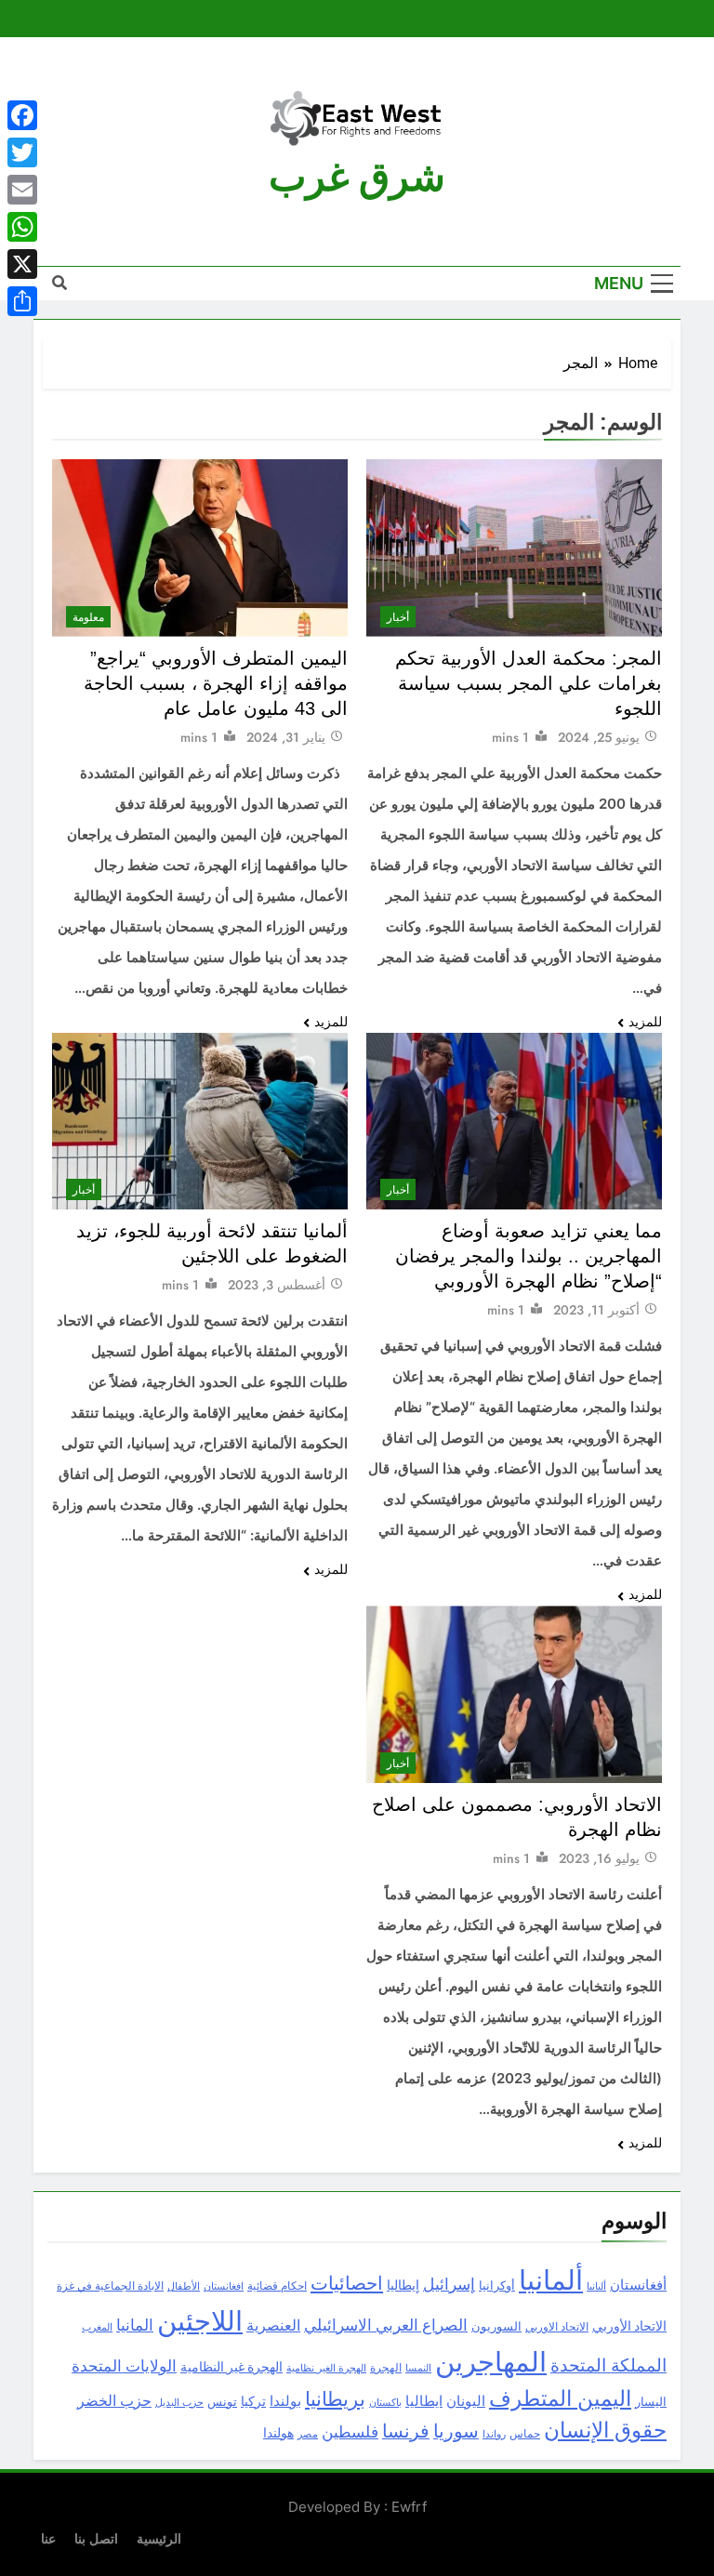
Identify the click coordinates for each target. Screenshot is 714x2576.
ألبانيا (596, 2286)
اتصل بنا (96, 2539)
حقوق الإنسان (605, 2431)
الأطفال (184, 2286)
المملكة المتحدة (608, 2366)
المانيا (135, 2325)
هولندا (278, 2433)
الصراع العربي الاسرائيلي (386, 2325)
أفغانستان (638, 2285)
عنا (48, 2539)
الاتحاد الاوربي (557, 2327)
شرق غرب (357, 177)
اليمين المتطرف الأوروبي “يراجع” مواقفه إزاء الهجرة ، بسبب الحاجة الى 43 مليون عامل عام (216, 683)
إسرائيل (449, 2285)
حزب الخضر (114, 2401)
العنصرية (273, 2325)
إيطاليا (403, 2285)
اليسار (651, 2402)
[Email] (22, 190)
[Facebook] (22, 115)
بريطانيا (335, 2399)
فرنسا (406, 2431)
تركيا (253, 2401)
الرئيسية (159, 2539)
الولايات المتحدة (124, 2366)
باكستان (385, 2403)
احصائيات (347, 2283)
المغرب (97, 2327)
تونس (222, 2402)
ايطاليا (424, 2401)
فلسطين (350, 2432)
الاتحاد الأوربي (629, 2326)
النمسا (418, 2368)
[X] (22, 264)
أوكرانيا (497, 2285)
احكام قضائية (277, 2286)
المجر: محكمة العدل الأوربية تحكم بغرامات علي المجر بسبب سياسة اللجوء (529, 683)
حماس (525, 2433)
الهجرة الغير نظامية (326, 2368)
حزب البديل (179, 2402)
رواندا (494, 2434)
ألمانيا (551, 2281)
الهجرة (386, 2368)
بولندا (285, 2401)
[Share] (22, 301)
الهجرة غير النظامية (231, 2367)
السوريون (496, 2326)
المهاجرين (491, 2362)
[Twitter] (22, 152)
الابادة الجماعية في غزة (110, 2286)
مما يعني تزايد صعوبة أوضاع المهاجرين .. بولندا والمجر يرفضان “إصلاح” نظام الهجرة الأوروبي (529, 1256)
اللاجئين (200, 2321)
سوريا (456, 2431)
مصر (308, 2434)
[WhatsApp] (22, 227)
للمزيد (645, 1022)
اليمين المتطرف (560, 2399)
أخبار (398, 617)
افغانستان (224, 2286)
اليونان (466, 2401)
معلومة (88, 617)
